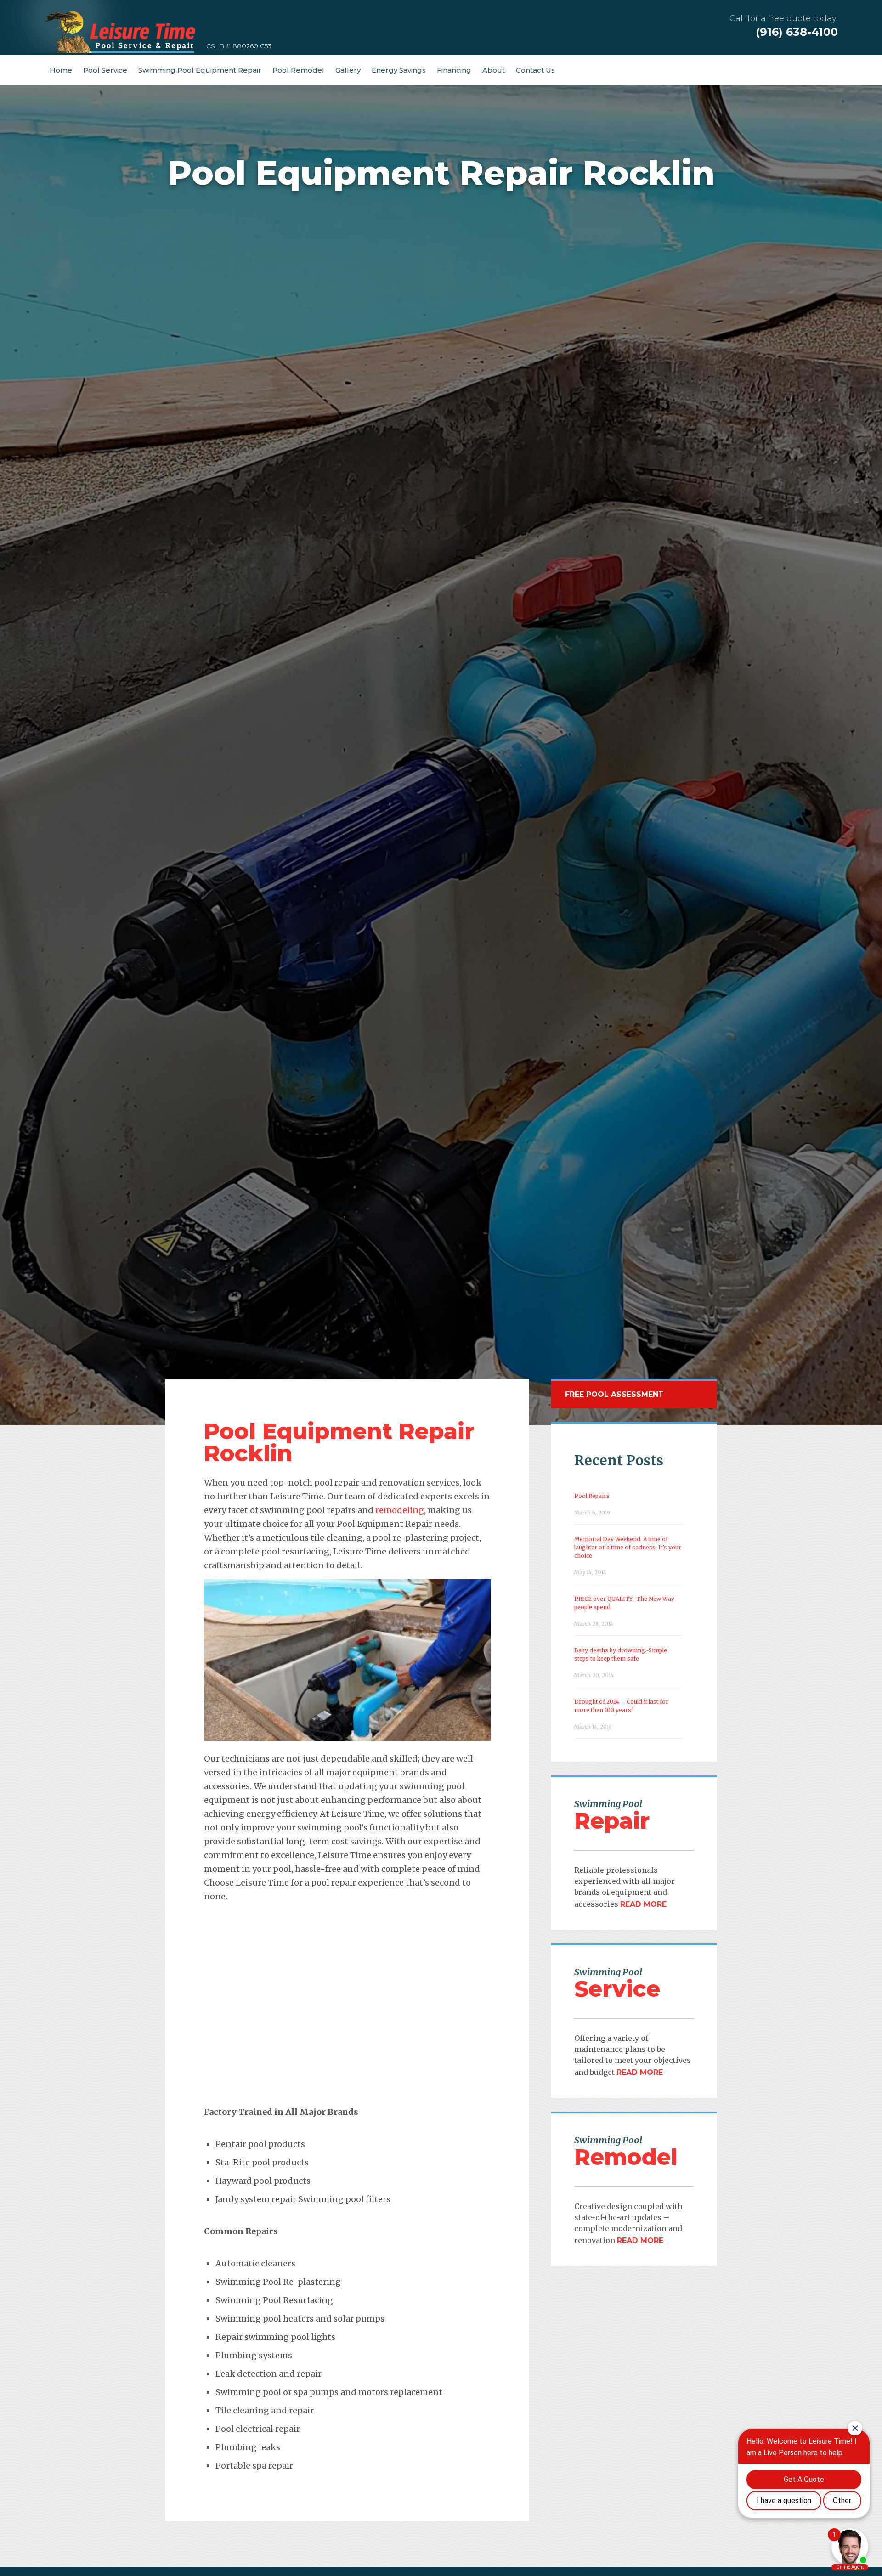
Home (61, 70)
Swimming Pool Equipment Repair (200, 70)
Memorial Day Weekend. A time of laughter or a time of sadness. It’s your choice (628, 1547)
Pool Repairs (592, 1496)
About (494, 70)
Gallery (348, 70)
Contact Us (535, 70)
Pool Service (105, 70)
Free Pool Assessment (614, 1394)
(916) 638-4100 (797, 32)
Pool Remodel (298, 70)
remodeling (400, 1510)
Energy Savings (399, 70)
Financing (454, 70)
